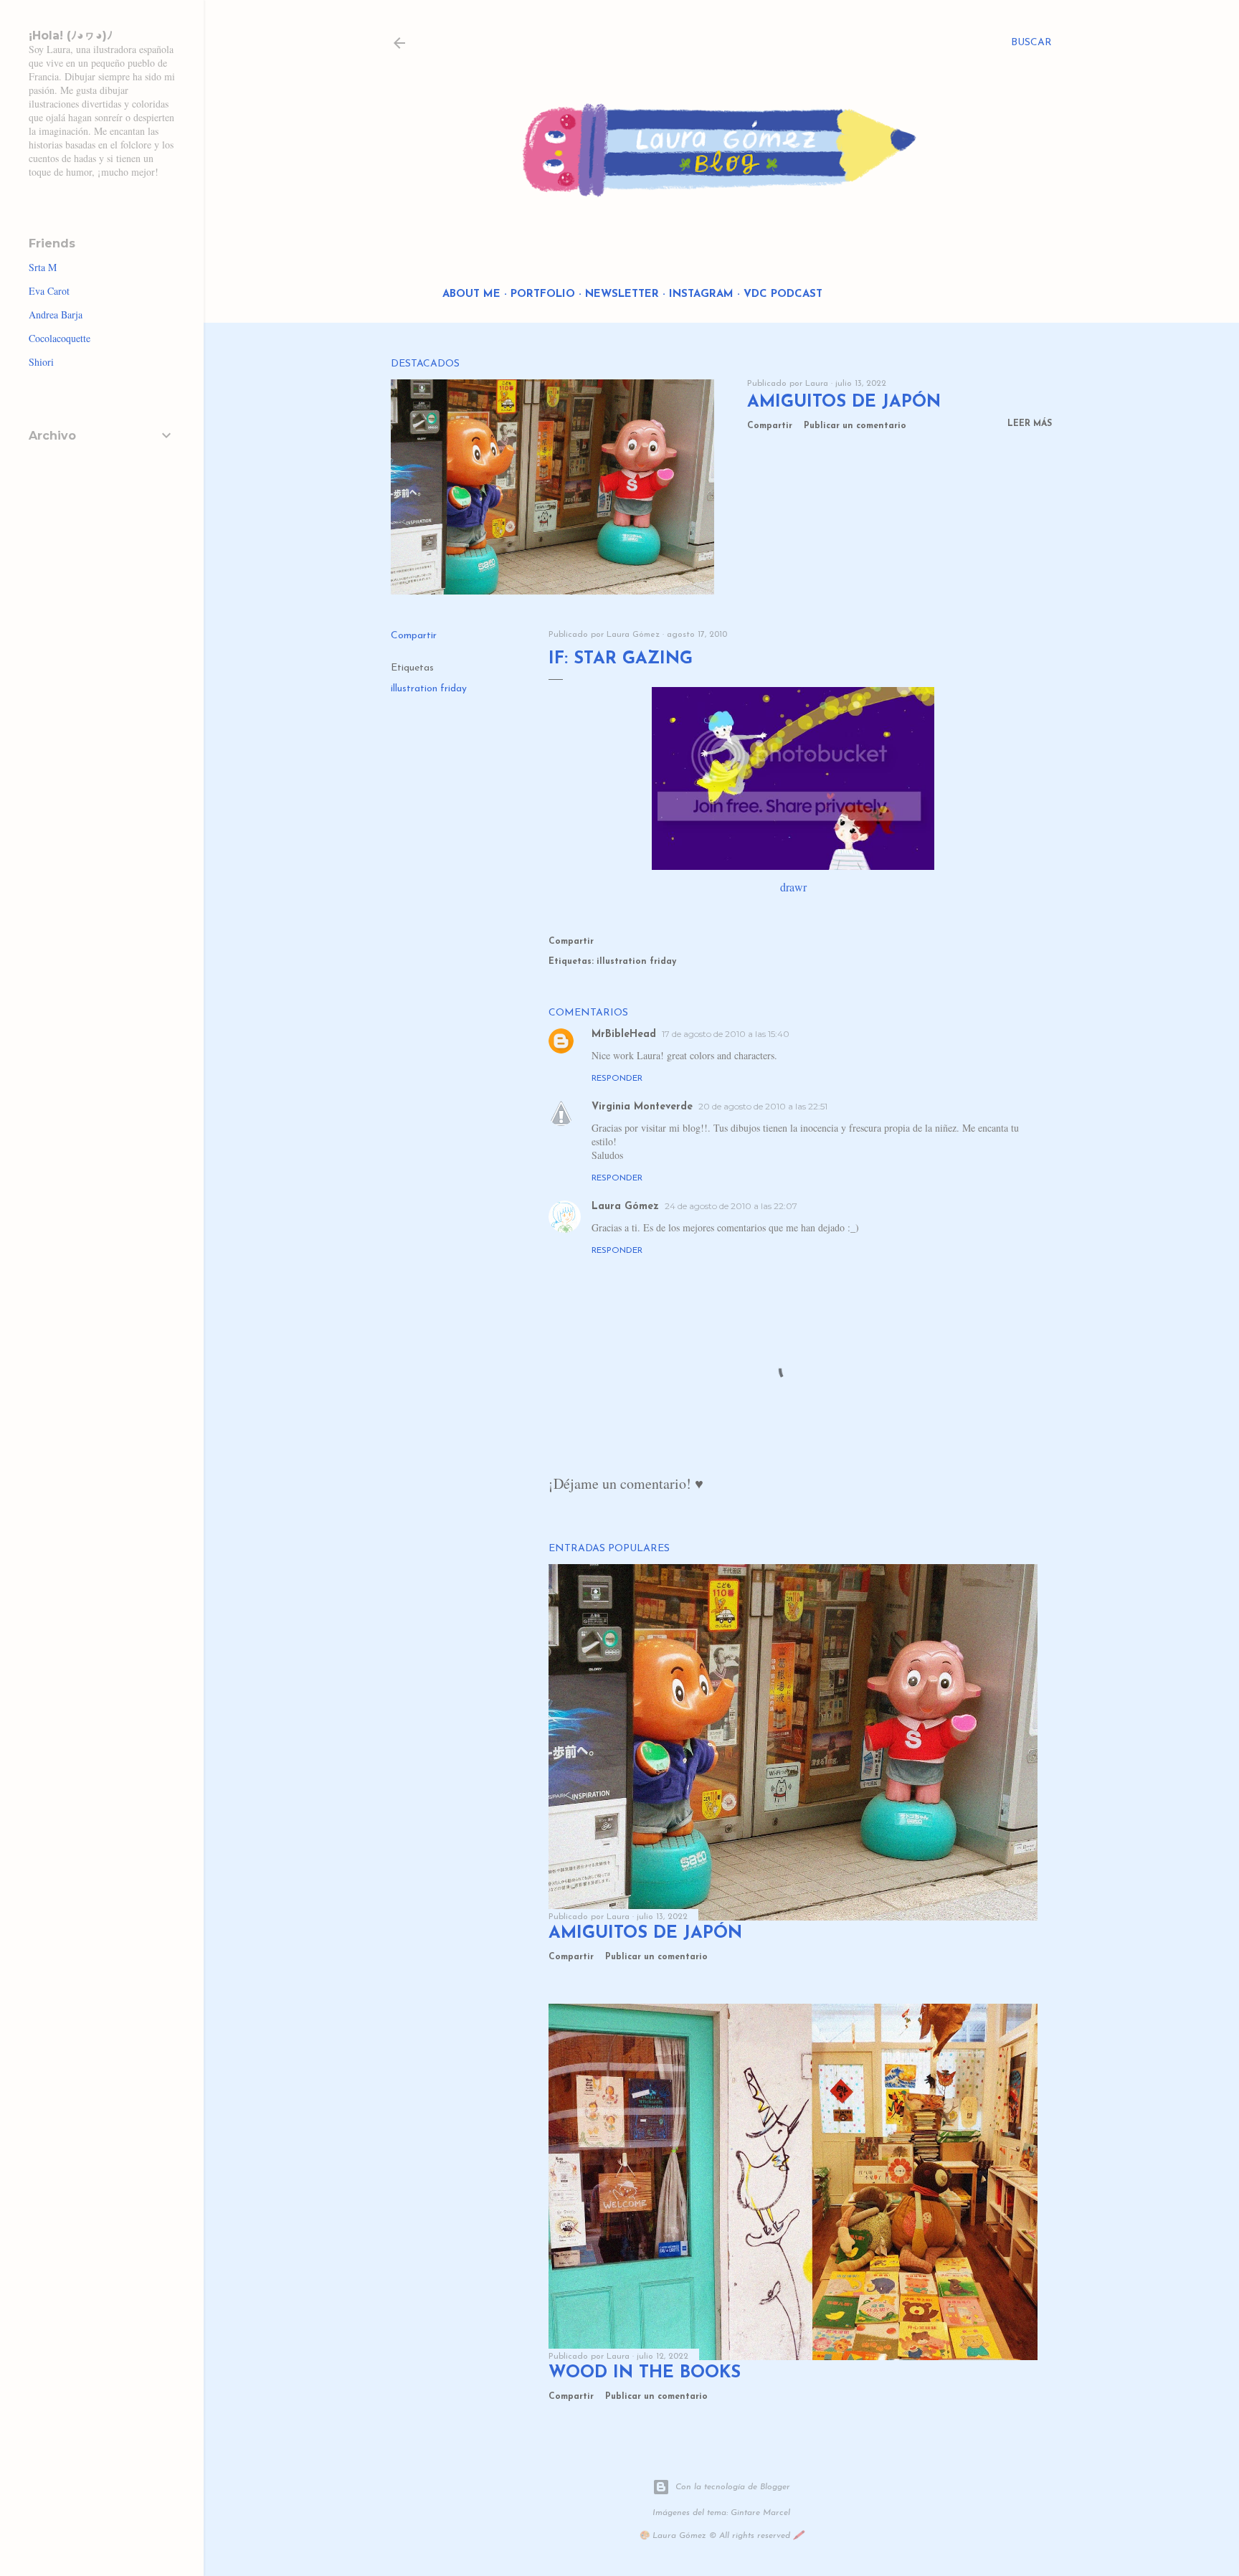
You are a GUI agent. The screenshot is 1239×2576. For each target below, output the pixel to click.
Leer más (1030, 424)
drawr (793, 887)
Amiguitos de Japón (844, 402)
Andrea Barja (56, 314)
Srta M (43, 267)
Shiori (41, 362)
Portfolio (543, 294)
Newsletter (622, 294)
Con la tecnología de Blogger (733, 2487)
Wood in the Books (645, 2373)
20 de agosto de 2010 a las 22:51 (763, 1106)
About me (471, 294)
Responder (617, 1079)
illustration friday (429, 689)
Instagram (701, 294)
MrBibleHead (624, 1034)
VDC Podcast (783, 294)
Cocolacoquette (60, 338)
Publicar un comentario (855, 426)
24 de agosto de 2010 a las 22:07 (731, 1206)
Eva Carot (49, 291)
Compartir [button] (770, 426)
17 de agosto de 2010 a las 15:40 (726, 1034)
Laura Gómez (625, 1207)
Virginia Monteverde (642, 1107)
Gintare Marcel (760, 2513)
